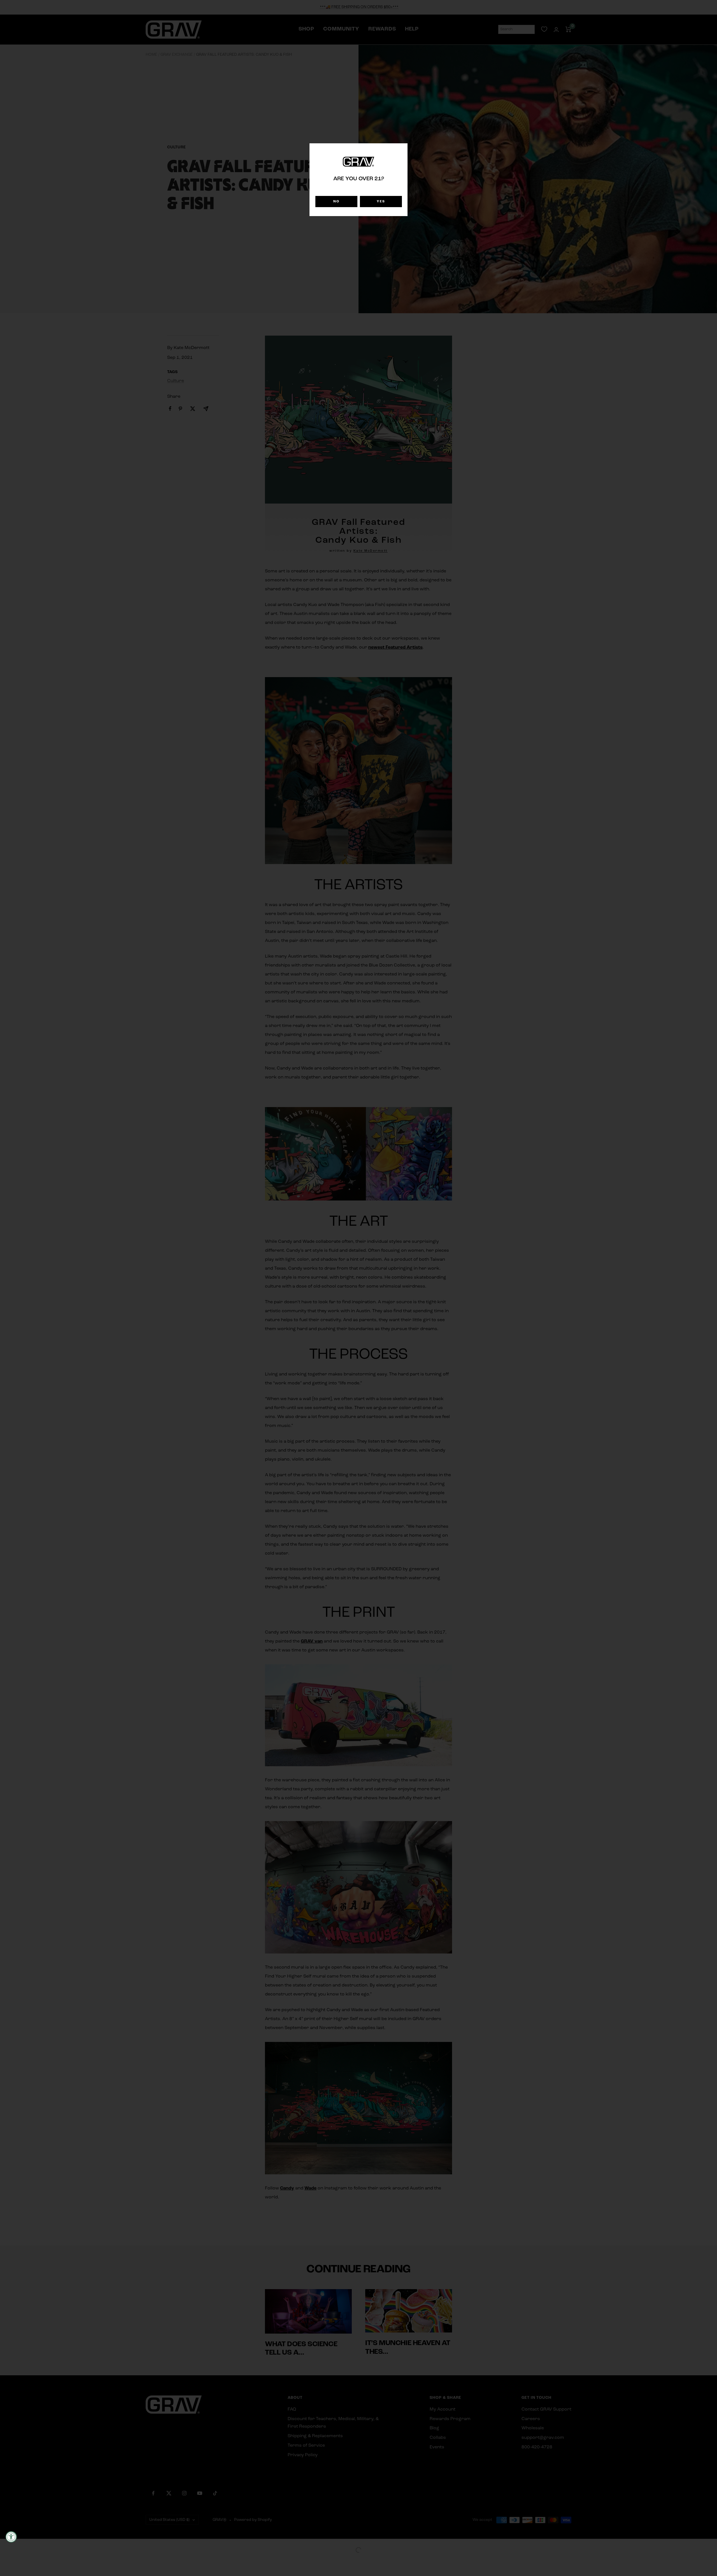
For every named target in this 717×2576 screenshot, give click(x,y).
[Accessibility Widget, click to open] (11, 2537)
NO (336, 202)
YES (381, 202)
